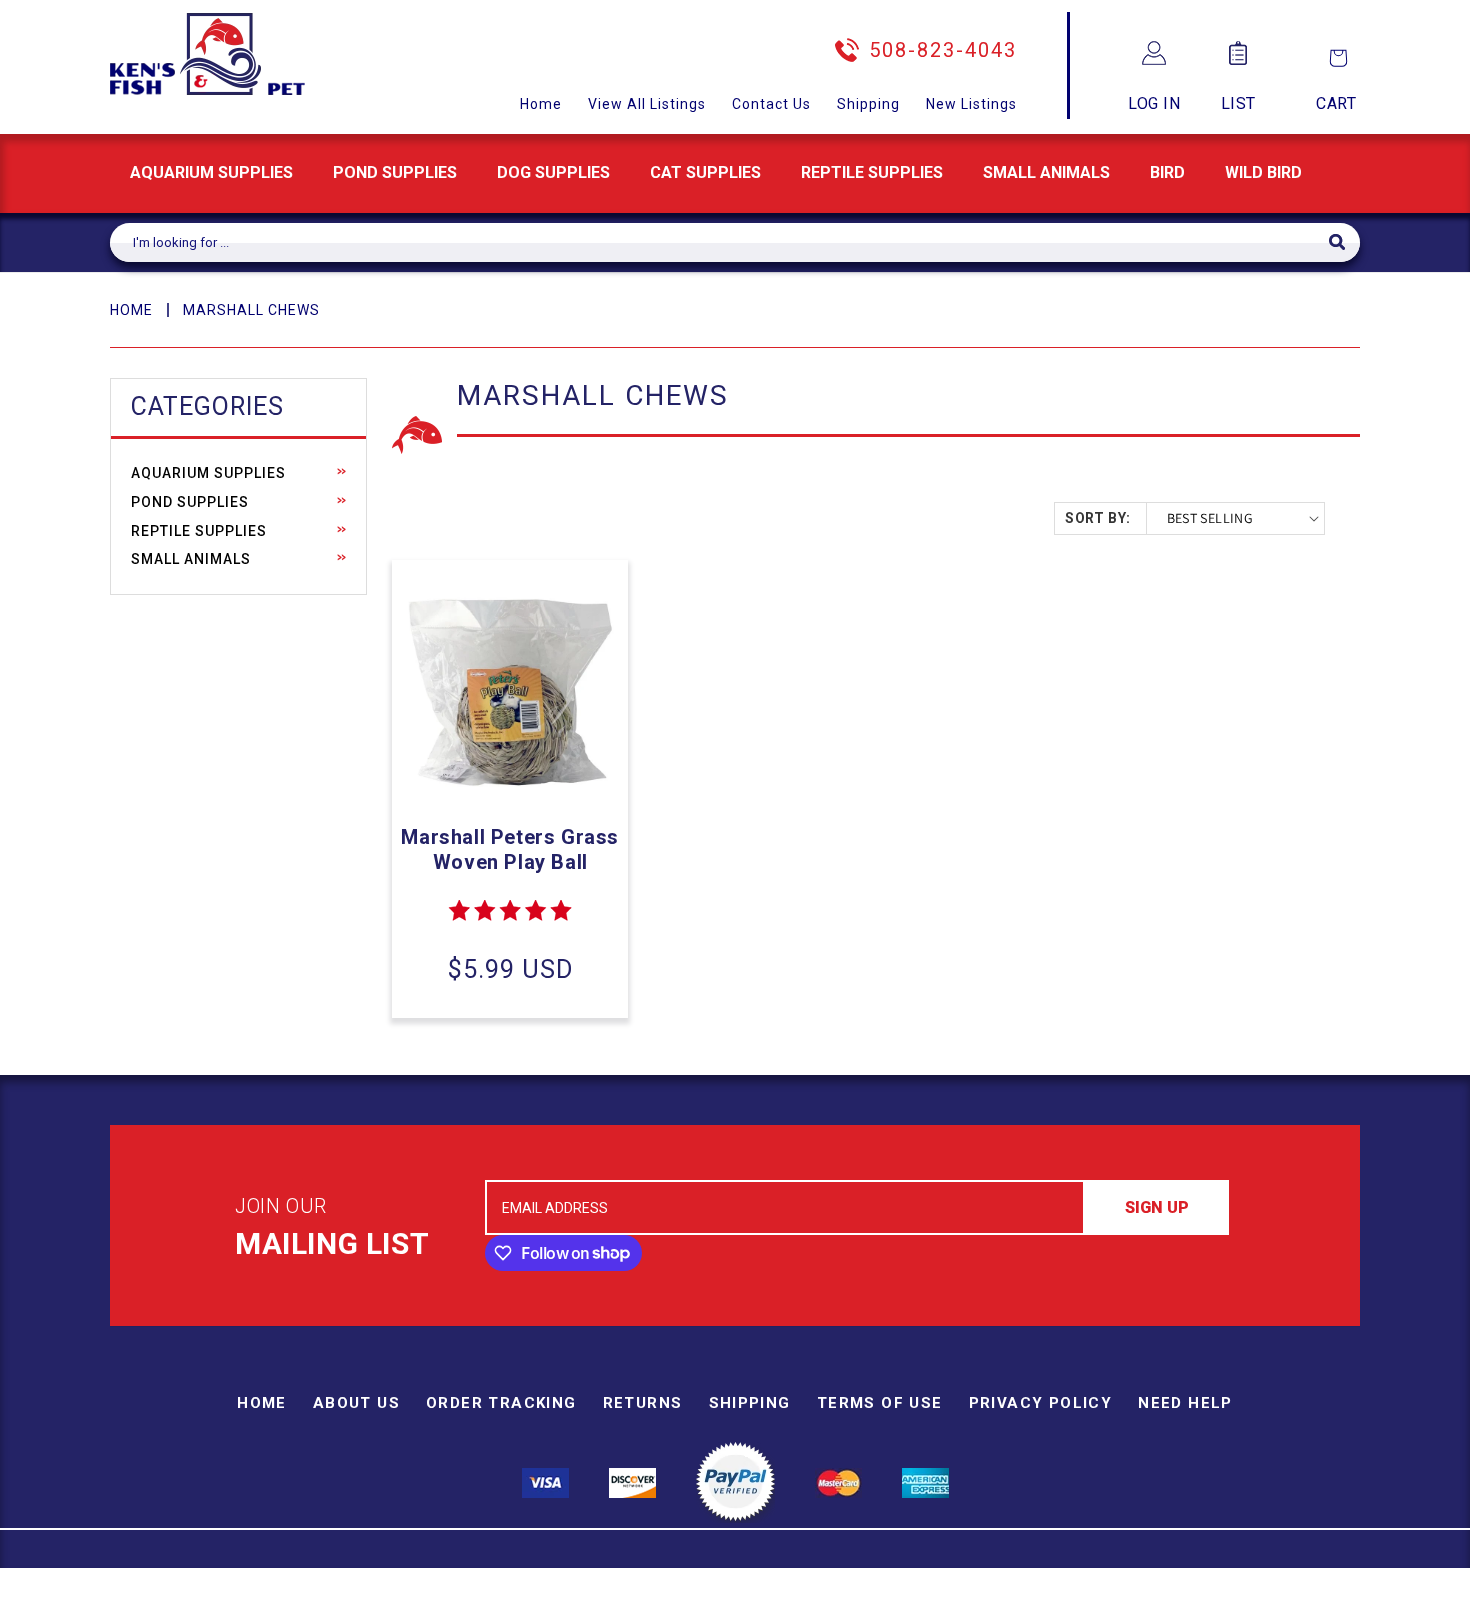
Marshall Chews (251, 310)
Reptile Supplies (872, 172)
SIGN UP (1157, 1207)
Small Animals (1046, 172)
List (1238, 103)
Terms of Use (880, 1403)
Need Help (1185, 1403)
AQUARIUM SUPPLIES (211, 172)
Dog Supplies (553, 172)
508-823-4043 (943, 50)
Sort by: (1097, 518)
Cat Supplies (705, 172)
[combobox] (719, 242)
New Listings (971, 104)
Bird (1167, 172)
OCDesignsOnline (892, 1590)
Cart (1336, 103)
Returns (643, 1403)
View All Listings (647, 104)
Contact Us (771, 104)
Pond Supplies (395, 172)
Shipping (868, 104)
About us (356, 1403)
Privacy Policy (1041, 1403)
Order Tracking (501, 1403)
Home (541, 104)
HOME (131, 310)
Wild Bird (1263, 172)
